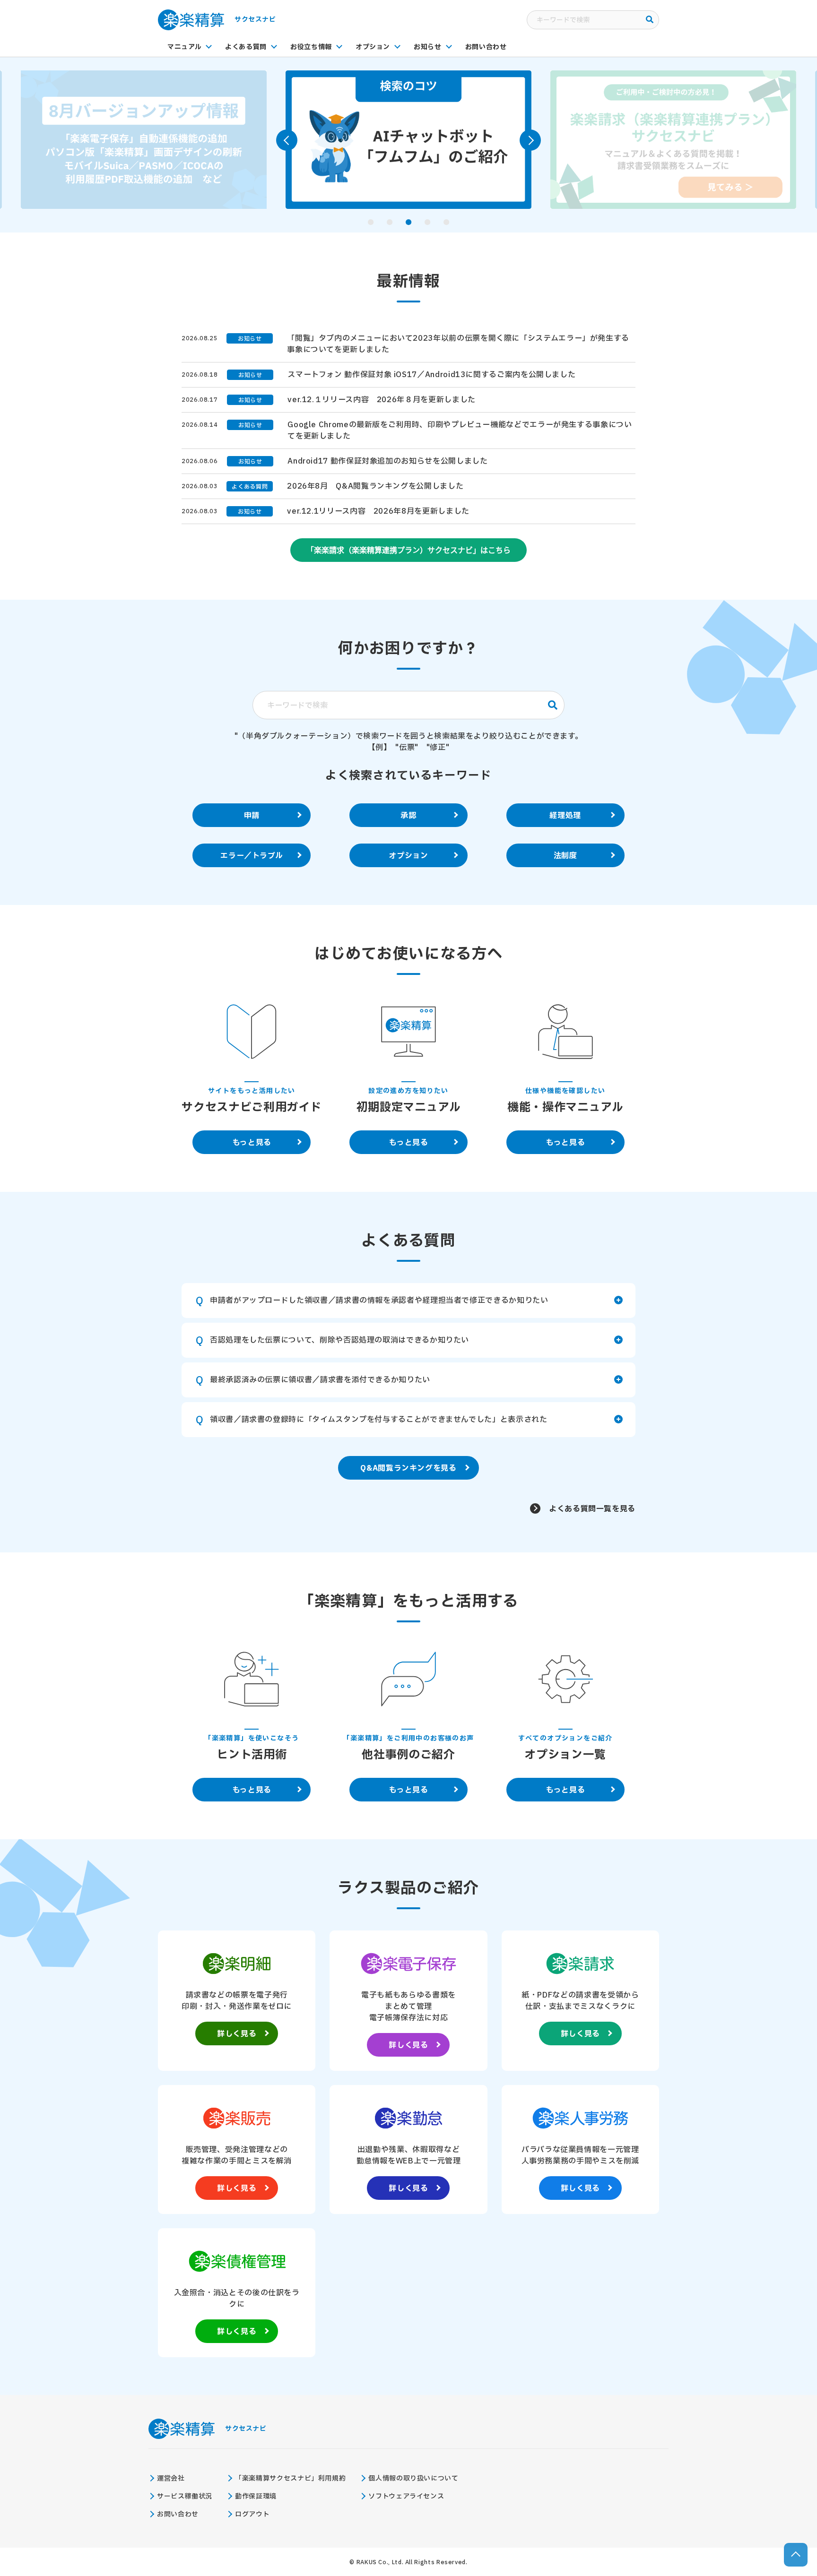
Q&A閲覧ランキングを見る (408, 1468)
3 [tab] (408, 222)
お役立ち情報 (311, 47)
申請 (252, 816)
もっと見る (252, 1143)
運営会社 (171, 2478)
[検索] (650, 20)
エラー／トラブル (252, 856)
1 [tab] (371, 222)
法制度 (565, 856)
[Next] (530, 140)
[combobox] (593, 20)
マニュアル (184, 47)
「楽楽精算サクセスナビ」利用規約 (290, 2478)
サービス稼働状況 (185, 2496)
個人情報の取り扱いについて (413, 2478)
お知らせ (428, 47)
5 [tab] (446, 222)
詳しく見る (237, 2034)
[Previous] (287, 140)
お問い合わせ (486, 47)
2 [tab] (390, 222)
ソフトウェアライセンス (406, 2496)
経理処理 (565, 816)
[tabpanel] (144, 140)
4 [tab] (427, 222)
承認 (408, 816)
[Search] (553, 705)
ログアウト (252, 2514)
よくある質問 (246, 47)
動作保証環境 (256, 2496)
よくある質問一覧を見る (592, 1509)
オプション (373, 47)
